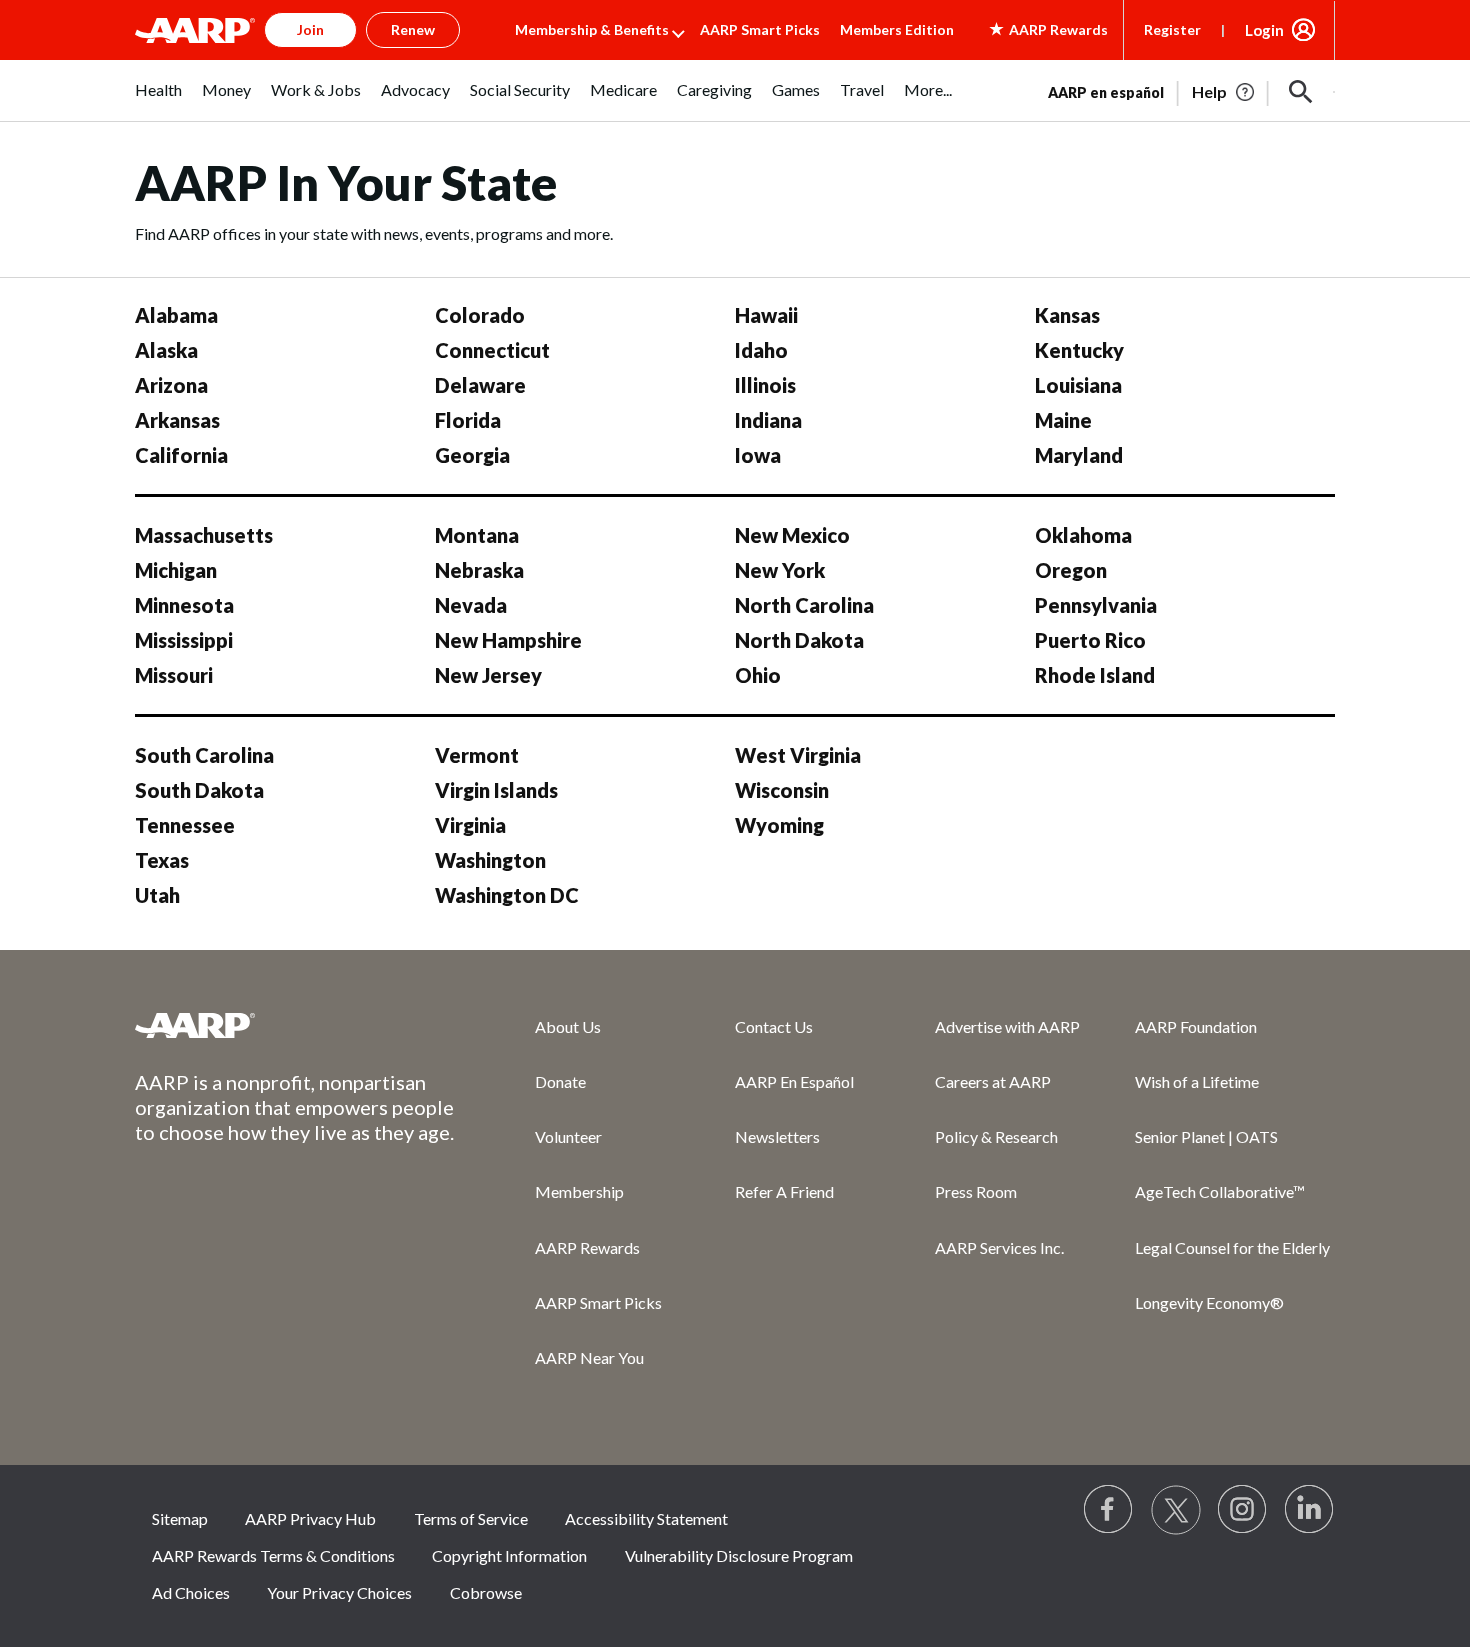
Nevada (471, 605)
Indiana (768, 420)
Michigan (176, 570)
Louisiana (1078, 385)
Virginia (470, 825)
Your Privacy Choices (339, 1592)
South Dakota (199, 790)
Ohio (758, 675)
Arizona (171, 385)
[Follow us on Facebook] (1109, 1510)
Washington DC (507, 895)
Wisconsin (782, 790)
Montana (477, 535)
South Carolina (204, 755)
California (181, 455)
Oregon (1071, 570)
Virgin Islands (496, 790)
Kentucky (1079, 350)
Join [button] (310, 29)
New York (780, 570)
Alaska (166, 350)
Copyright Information (509, 1555)
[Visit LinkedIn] (1310, 1510)
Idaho (761, 350)
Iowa (758, 455)
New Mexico (792, 535)
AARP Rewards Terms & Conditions (273, 1555)
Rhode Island (1095, 675)
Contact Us (774, 1026)
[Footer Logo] (295, 1025)
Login (1264, 30)
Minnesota (184, 605)
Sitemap (180, 1518)
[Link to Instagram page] (1243, 1510)
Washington (490, 860)
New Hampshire (508, 640)
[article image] (1224, 92)
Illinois (765, 385)
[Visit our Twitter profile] (1176, 1510)
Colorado (480, 315)
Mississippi (184, 640)
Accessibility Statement (646, 1518)
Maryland (1079, 455)
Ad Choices (191, 1592)
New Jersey (488, 675)
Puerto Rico (1090, 640)
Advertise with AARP (1007, 1026)
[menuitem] (158, 100)
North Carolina (804, 605)
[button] (1301, 92)
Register (1172, 29)
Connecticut (492, 350)
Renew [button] (413, 29)
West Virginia (798, 755)
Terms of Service (471, 1518)
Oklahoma (1083, 535)
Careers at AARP (993, 1081)
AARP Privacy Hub (310, 1518)
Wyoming (779, 825)
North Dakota (799, 640)
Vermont (477, 755)
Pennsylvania (1096, 605)
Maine (1063, 420)
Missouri (174, 675)
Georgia (472, 455)
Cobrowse (486, 1592)
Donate (560, 1081)
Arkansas (177, 420)
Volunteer (568, 1136)
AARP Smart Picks (760, 29)
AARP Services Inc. (999, 1247)
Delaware (480, 385)
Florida (468, 420)
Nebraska (479, 570)
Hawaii (766, 315)
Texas (162, 860)
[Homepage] (195, 30)
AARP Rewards (587, 1247)
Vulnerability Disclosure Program (739, 1555)
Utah (157, 895)
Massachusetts (204, 535)
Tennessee (185, 825)
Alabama (176, 315)
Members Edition (897, 29)
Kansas (1067, 315)
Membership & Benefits (592, 29)
